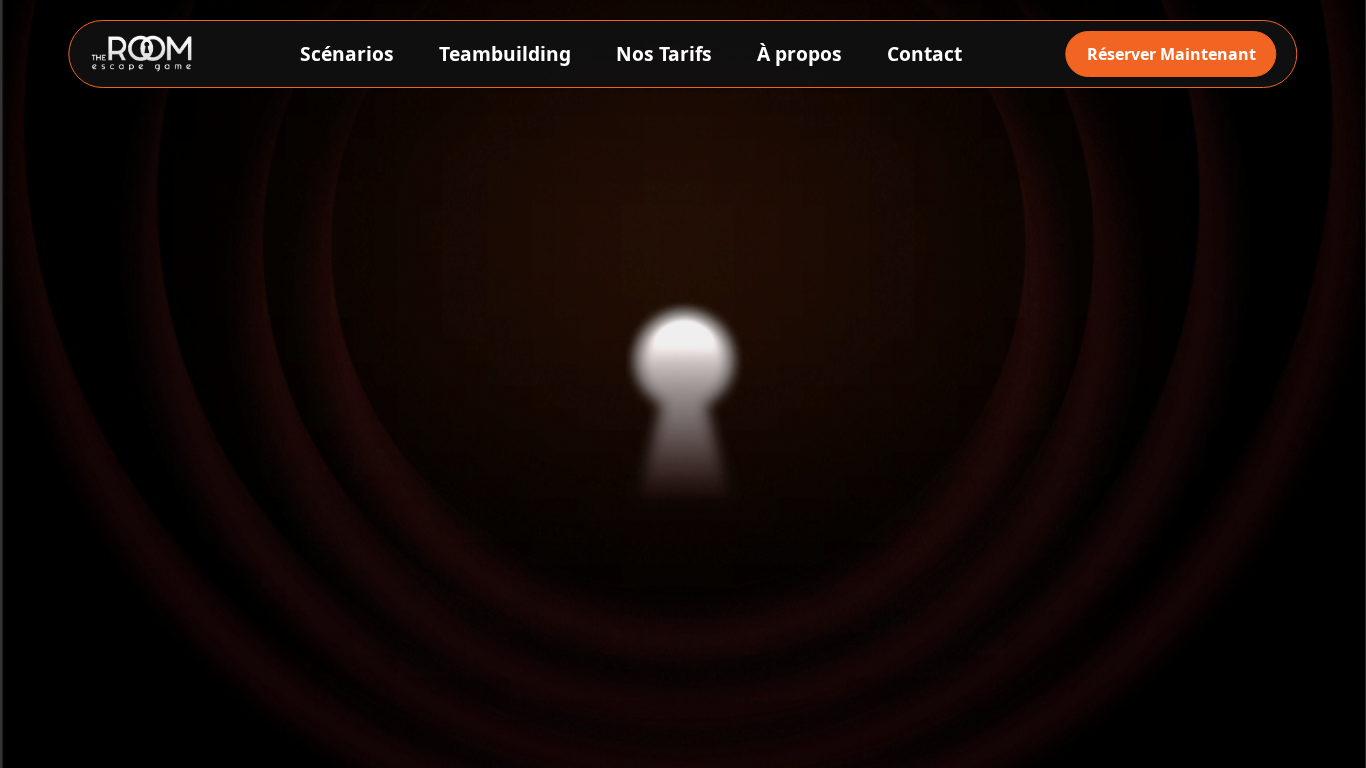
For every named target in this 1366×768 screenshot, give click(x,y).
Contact (924, 53)
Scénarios (347, 53)
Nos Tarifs (664, 53)
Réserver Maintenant (1171, 54)
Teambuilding (505, 53)
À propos (799, 53)
